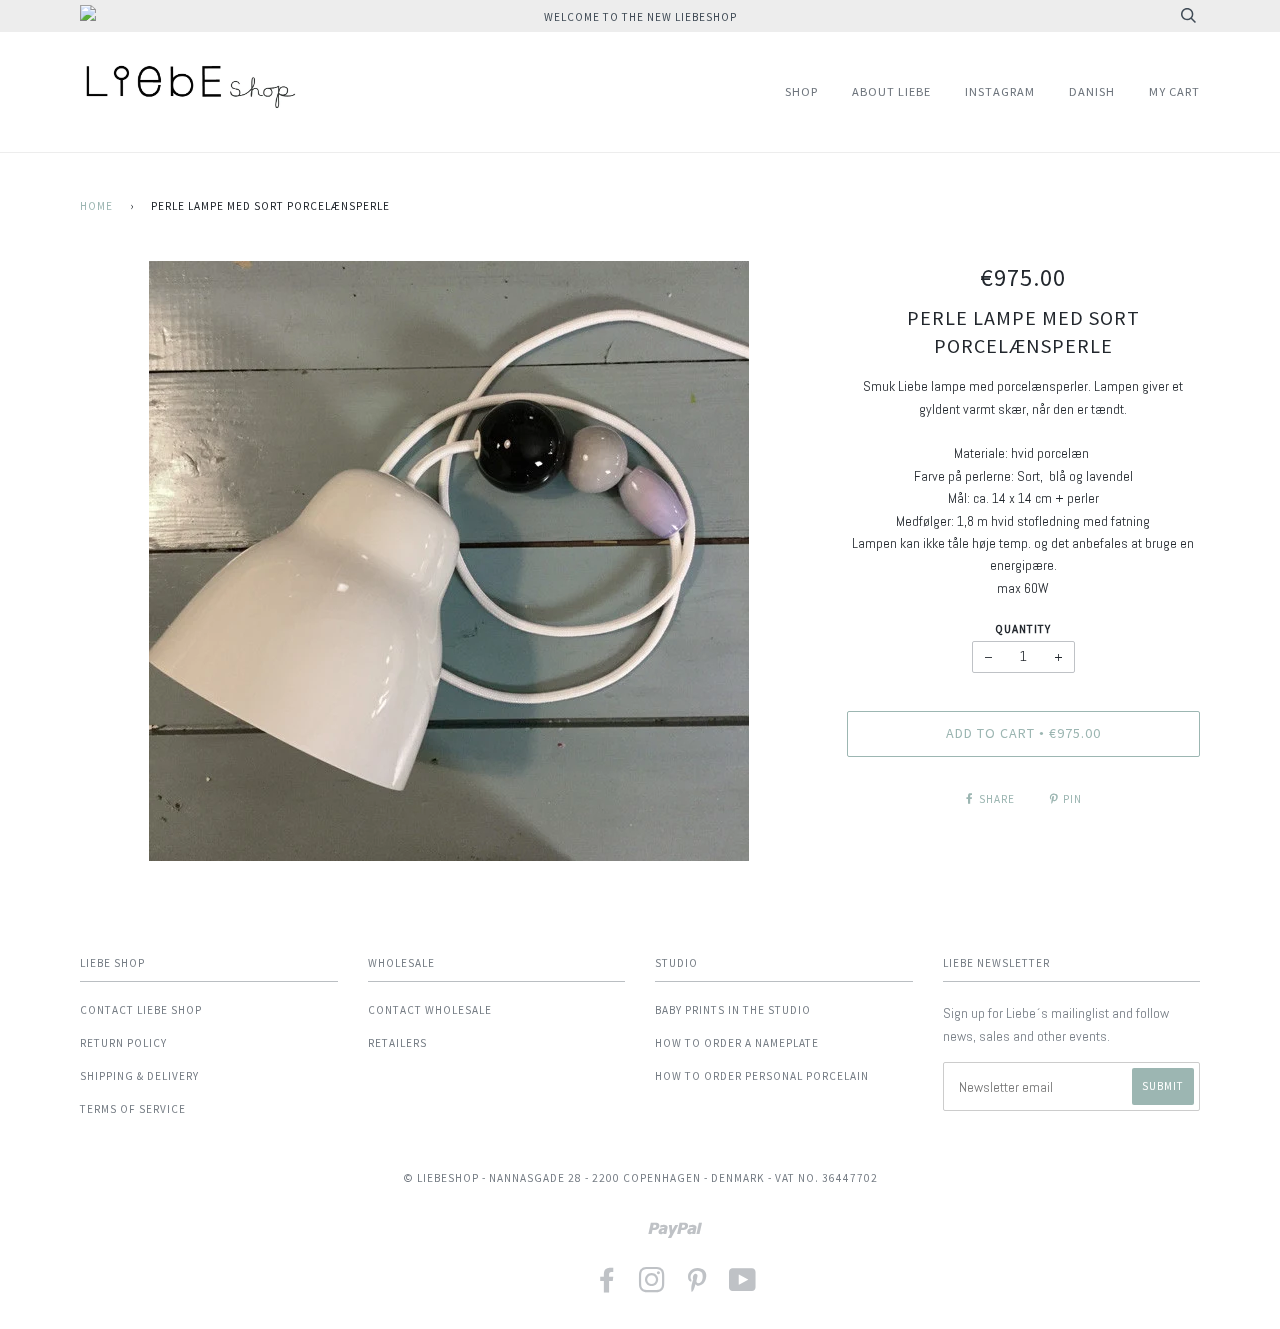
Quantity (1023, 629)
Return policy (123, 1043)
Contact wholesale (430, 1010)
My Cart (1174, 91)
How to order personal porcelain (762, 1076)
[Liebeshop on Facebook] (607, 1286)
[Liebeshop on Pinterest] (697, 1286)
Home (96, 206)
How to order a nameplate (737, 1043)
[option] (448, 561)
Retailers (397, 1043)
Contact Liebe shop (141, 1010)
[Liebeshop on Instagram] (652, 1286)
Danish (1092, 91)
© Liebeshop (441, 1178)
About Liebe (891, 91)
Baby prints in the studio (733, 1010)
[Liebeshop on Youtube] (743, 1286)
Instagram (1000, 91)
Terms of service (133, 1109)
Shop (801, 91)
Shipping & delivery (139, 1076)
